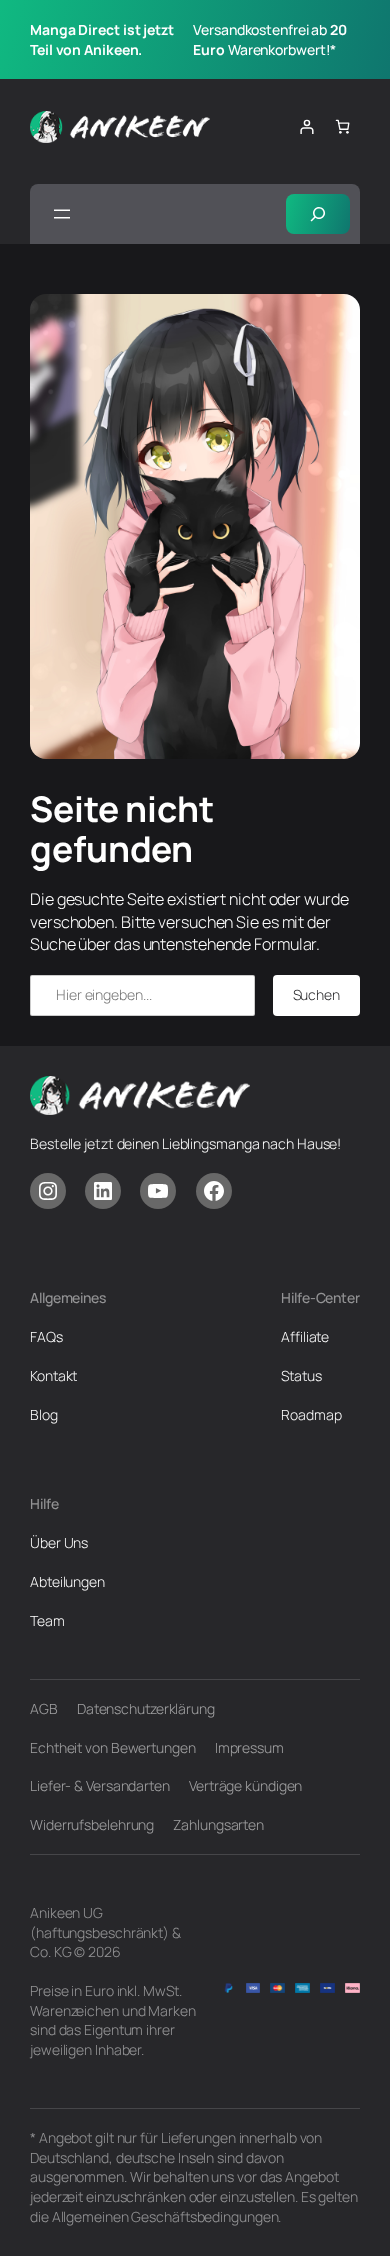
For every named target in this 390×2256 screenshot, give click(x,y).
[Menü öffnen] (62, 214)
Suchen (316, 994)
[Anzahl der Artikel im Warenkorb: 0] (342, 126)
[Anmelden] (306, 126)
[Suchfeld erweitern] (318, 214)
